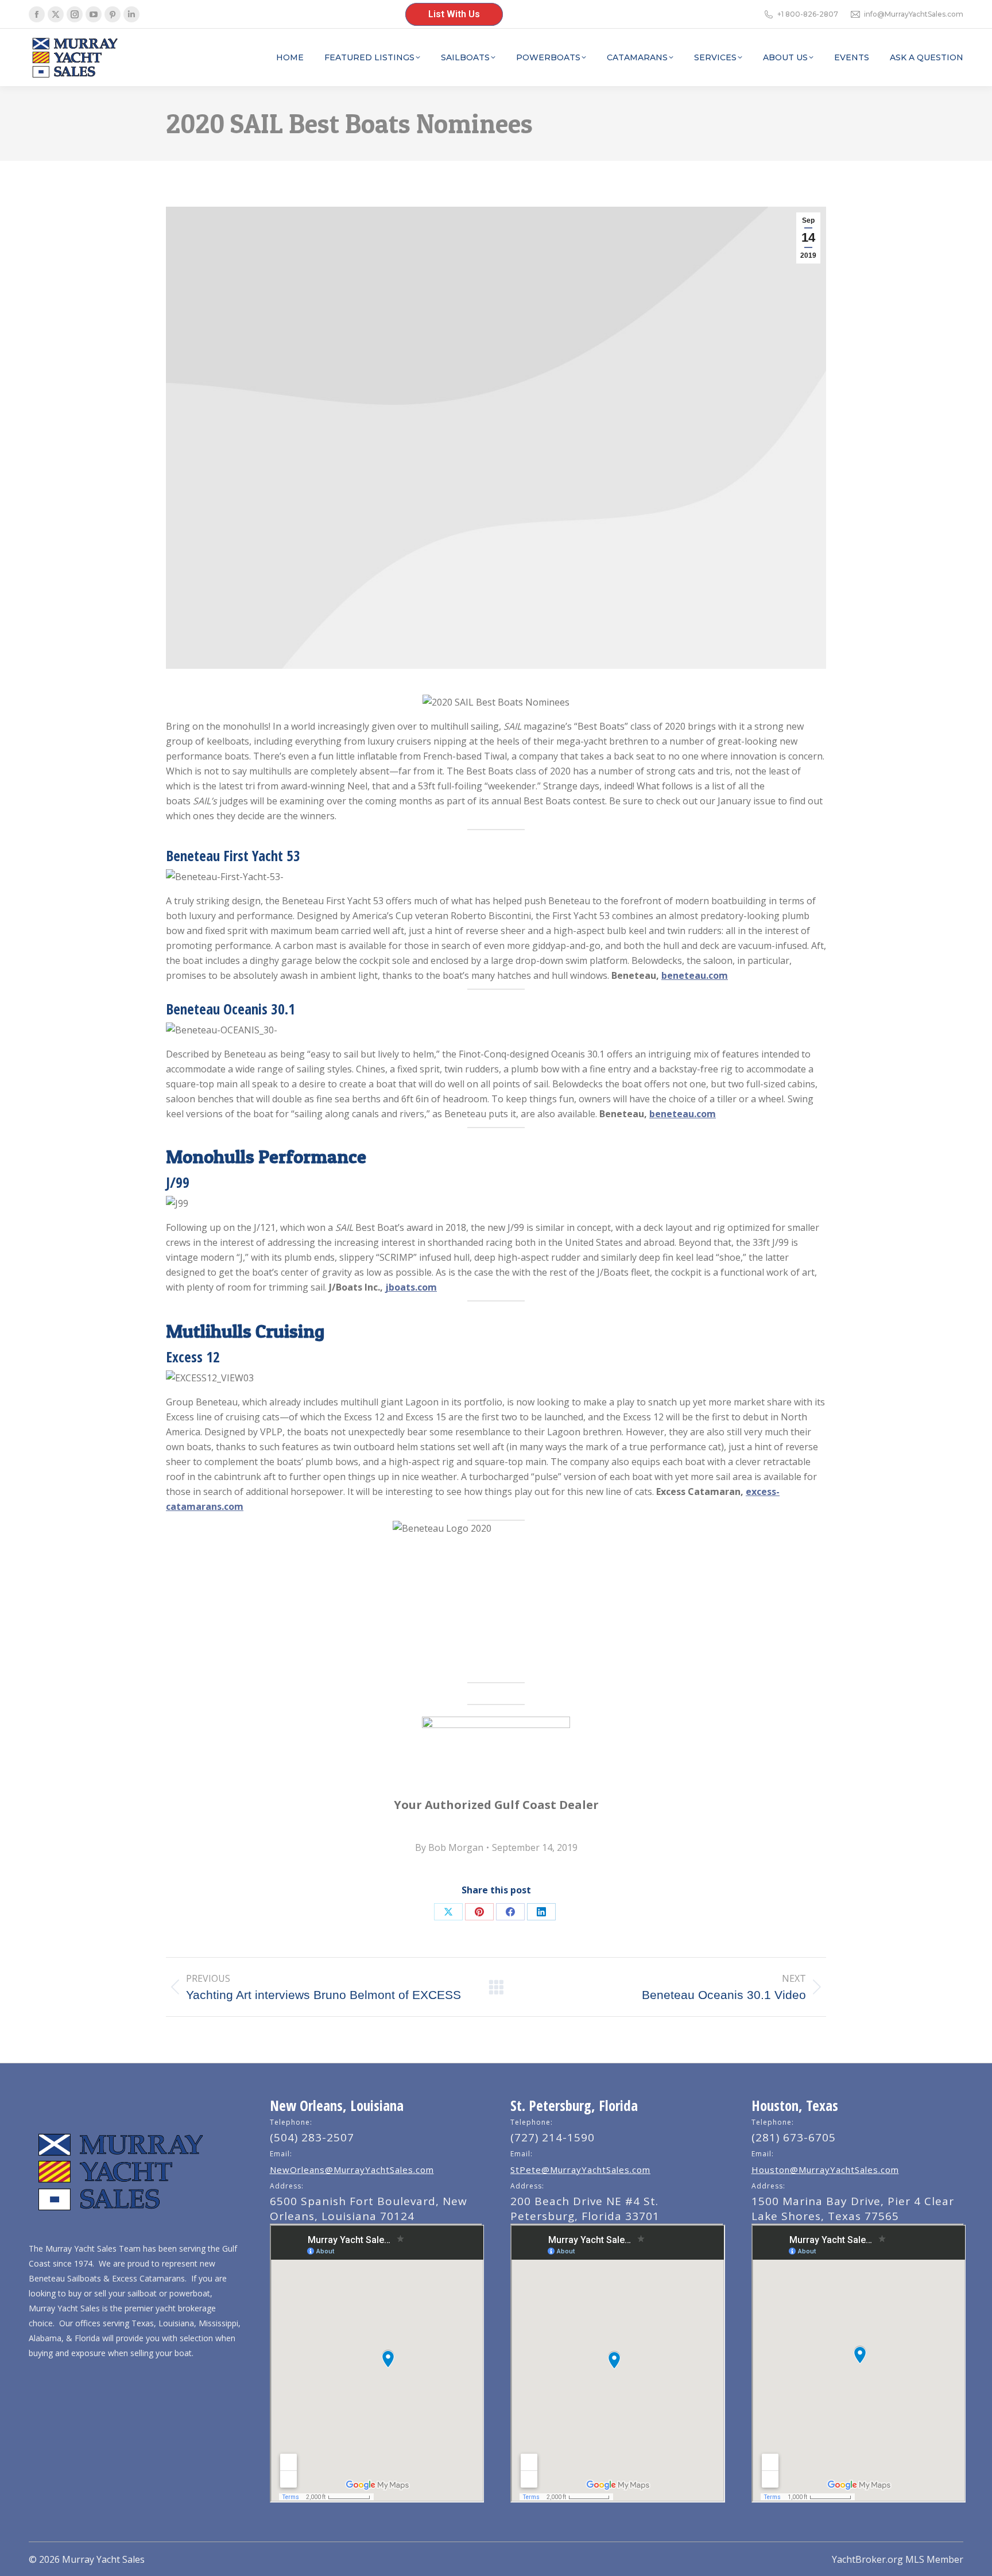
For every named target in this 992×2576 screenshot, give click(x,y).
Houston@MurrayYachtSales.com (825, 2170)
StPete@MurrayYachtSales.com (580, 2170)
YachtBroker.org (867, 2559)
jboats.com (411, 1287)
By (449, 1847)
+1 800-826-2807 (808, 14)
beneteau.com (695, 975)
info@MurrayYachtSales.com (914, 14)
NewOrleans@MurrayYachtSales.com (352, 2170)
